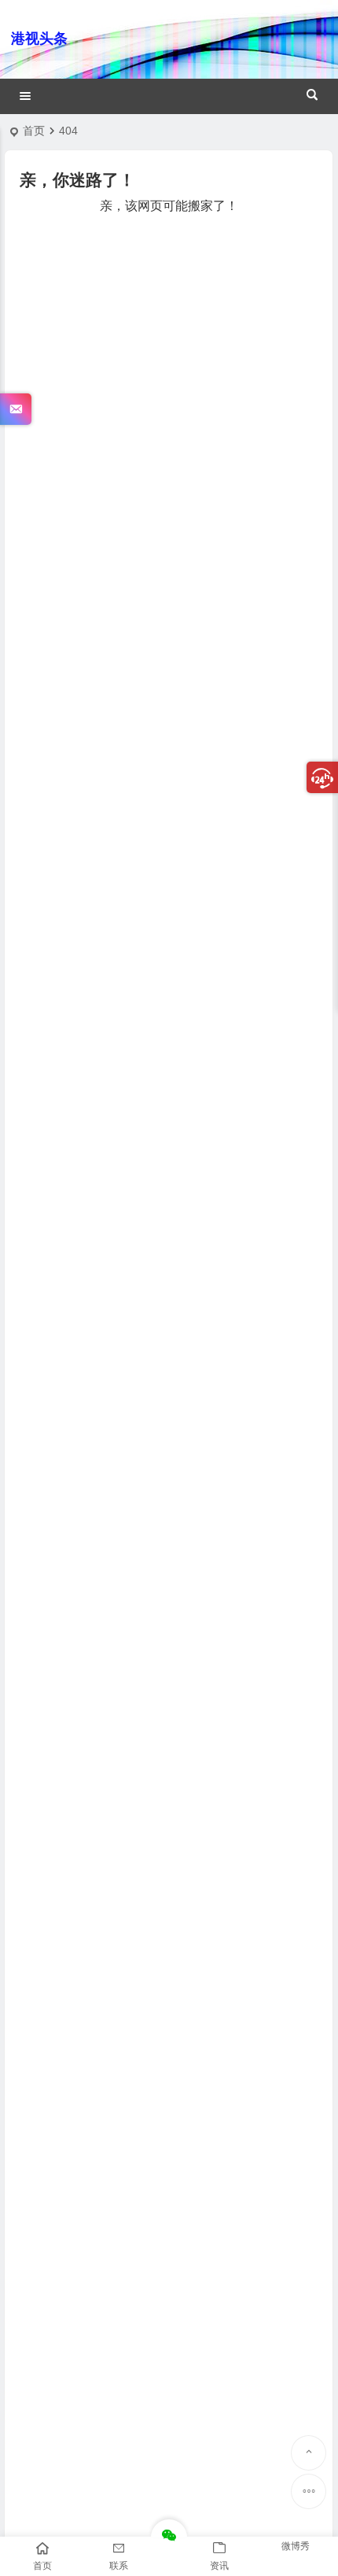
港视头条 (39, 39)
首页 (34, 131)
